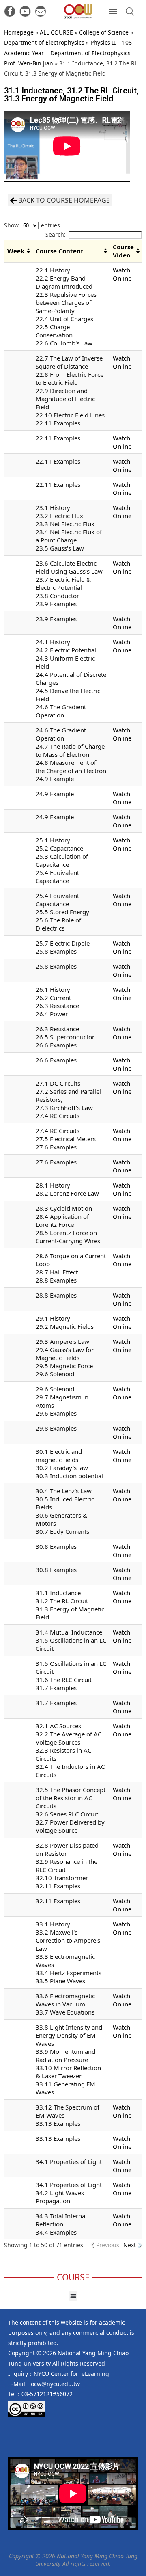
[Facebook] (10, 11)
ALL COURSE (56, 32)
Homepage (19, 32)
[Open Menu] (113, 11)
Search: (56, 234)
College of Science (104, 32)
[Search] (130, 11)
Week (16, 251)
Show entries (32, 225)
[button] (73, 2296)
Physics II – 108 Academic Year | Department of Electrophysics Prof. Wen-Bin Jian (68, 53)
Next (130, 2245)
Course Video (123, 251)
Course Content (60, 251)
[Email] (41, 11)
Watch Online (122, 274)
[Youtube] (25, 11)
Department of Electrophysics (44, 42)
